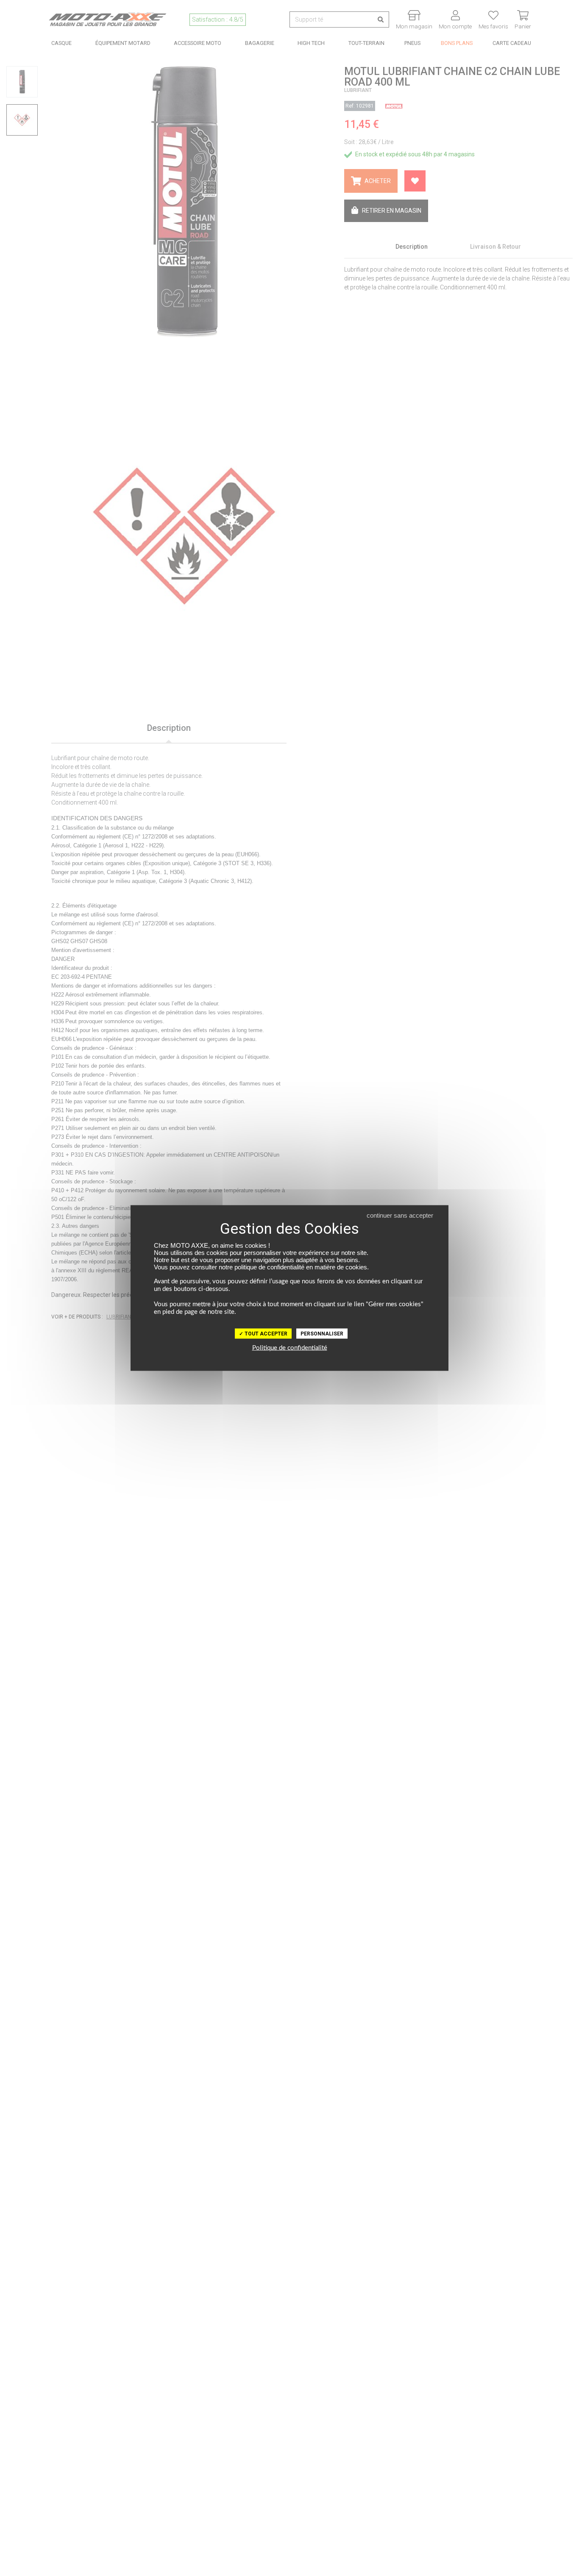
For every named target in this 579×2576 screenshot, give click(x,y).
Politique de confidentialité (290, 1348)
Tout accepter (265, 1334)
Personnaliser (322, 1334)
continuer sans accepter (400, 1215)
